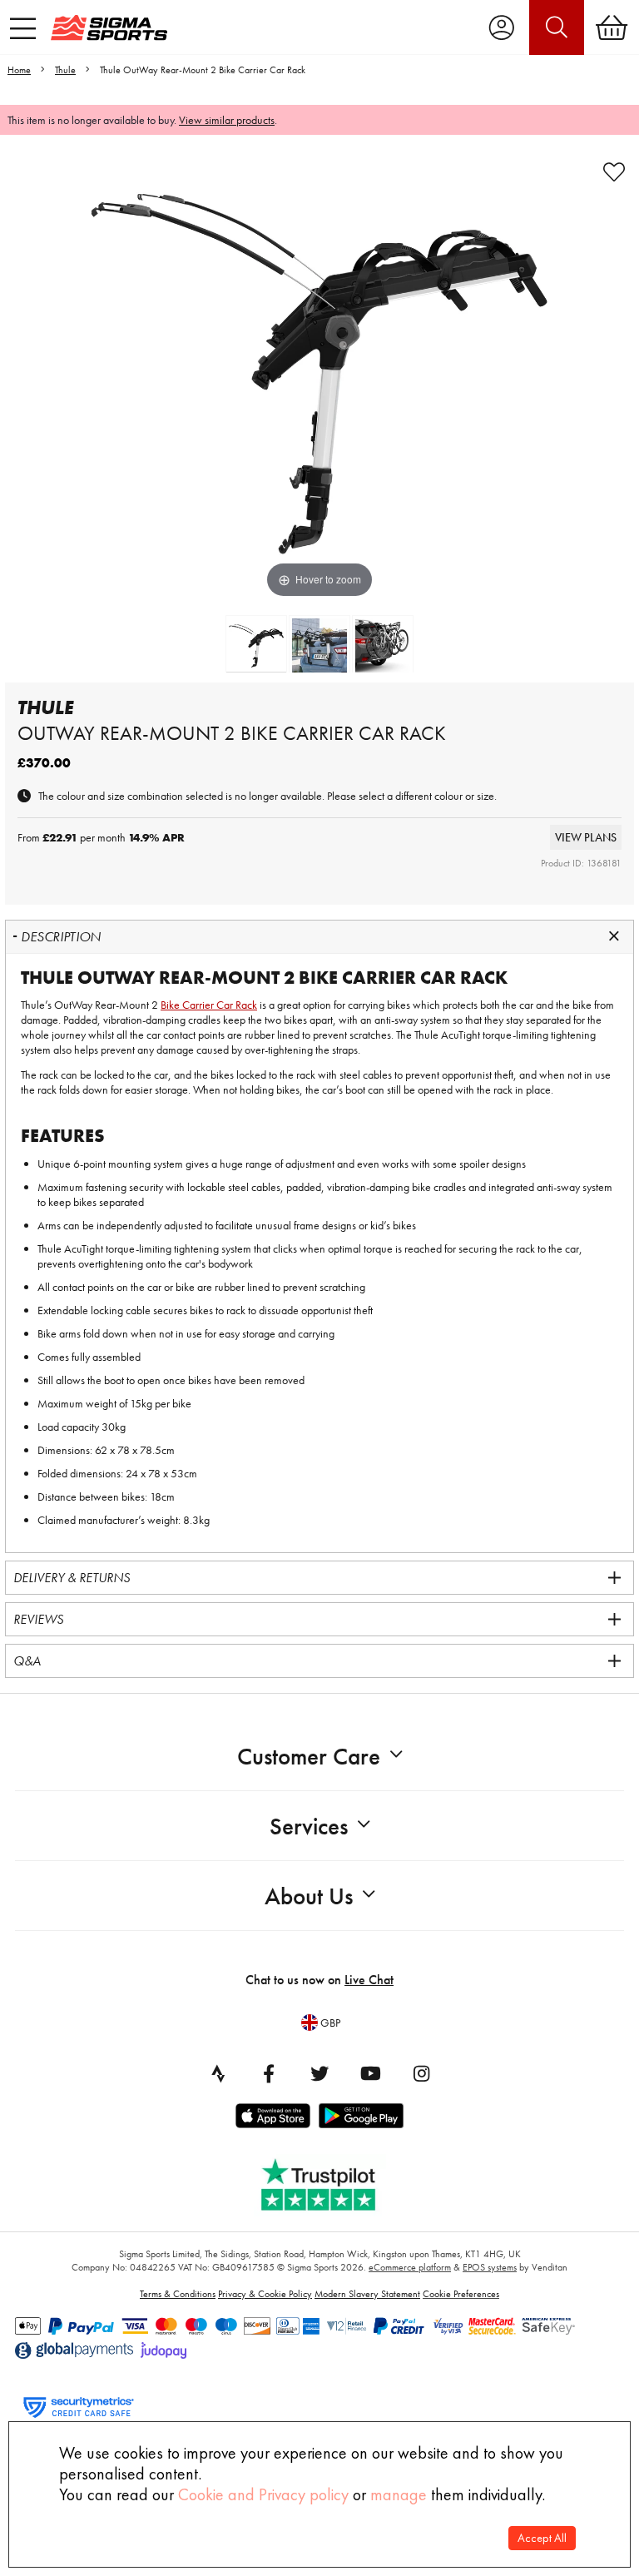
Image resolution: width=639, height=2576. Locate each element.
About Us (309, 1896)
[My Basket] (612, 27)
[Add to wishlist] (614, 172)
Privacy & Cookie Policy (265, 2294)
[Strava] (218, 2073)
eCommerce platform (410, 2267)
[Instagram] (421, 2073)
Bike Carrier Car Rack (209, 1005)
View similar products (227, 120)
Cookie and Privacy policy (263, 2494)
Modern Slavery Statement (367, 2294)
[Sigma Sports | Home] (109, 27)
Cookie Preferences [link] (461, 2294)
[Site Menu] (23, 28)
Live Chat (369, 1980)
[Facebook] (269, 2073)
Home (19, 70)
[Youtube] (370, 2073)
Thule (65, 70)
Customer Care (309, 1757)
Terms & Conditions (178, 2294)
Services (309, 1827)
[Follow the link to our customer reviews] (330, 2181)
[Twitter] (319, 2073)
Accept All (542, 2538)
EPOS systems (490, 2267)
